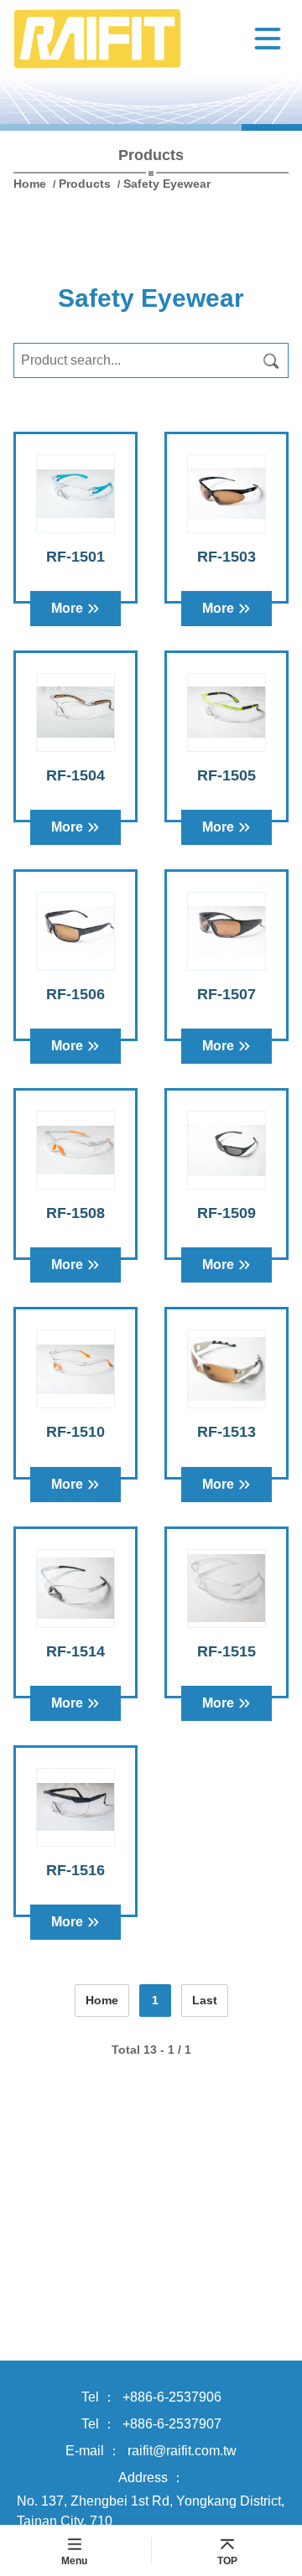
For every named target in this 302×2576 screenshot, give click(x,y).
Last (205, 2000)
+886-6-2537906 (172, 2397)
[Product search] (271, 360)
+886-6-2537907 (172, 2424)
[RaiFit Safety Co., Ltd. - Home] (130, 39)
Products (85, 184)
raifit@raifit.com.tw (182, 2451)
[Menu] (268, 39)
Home (31, 184)
